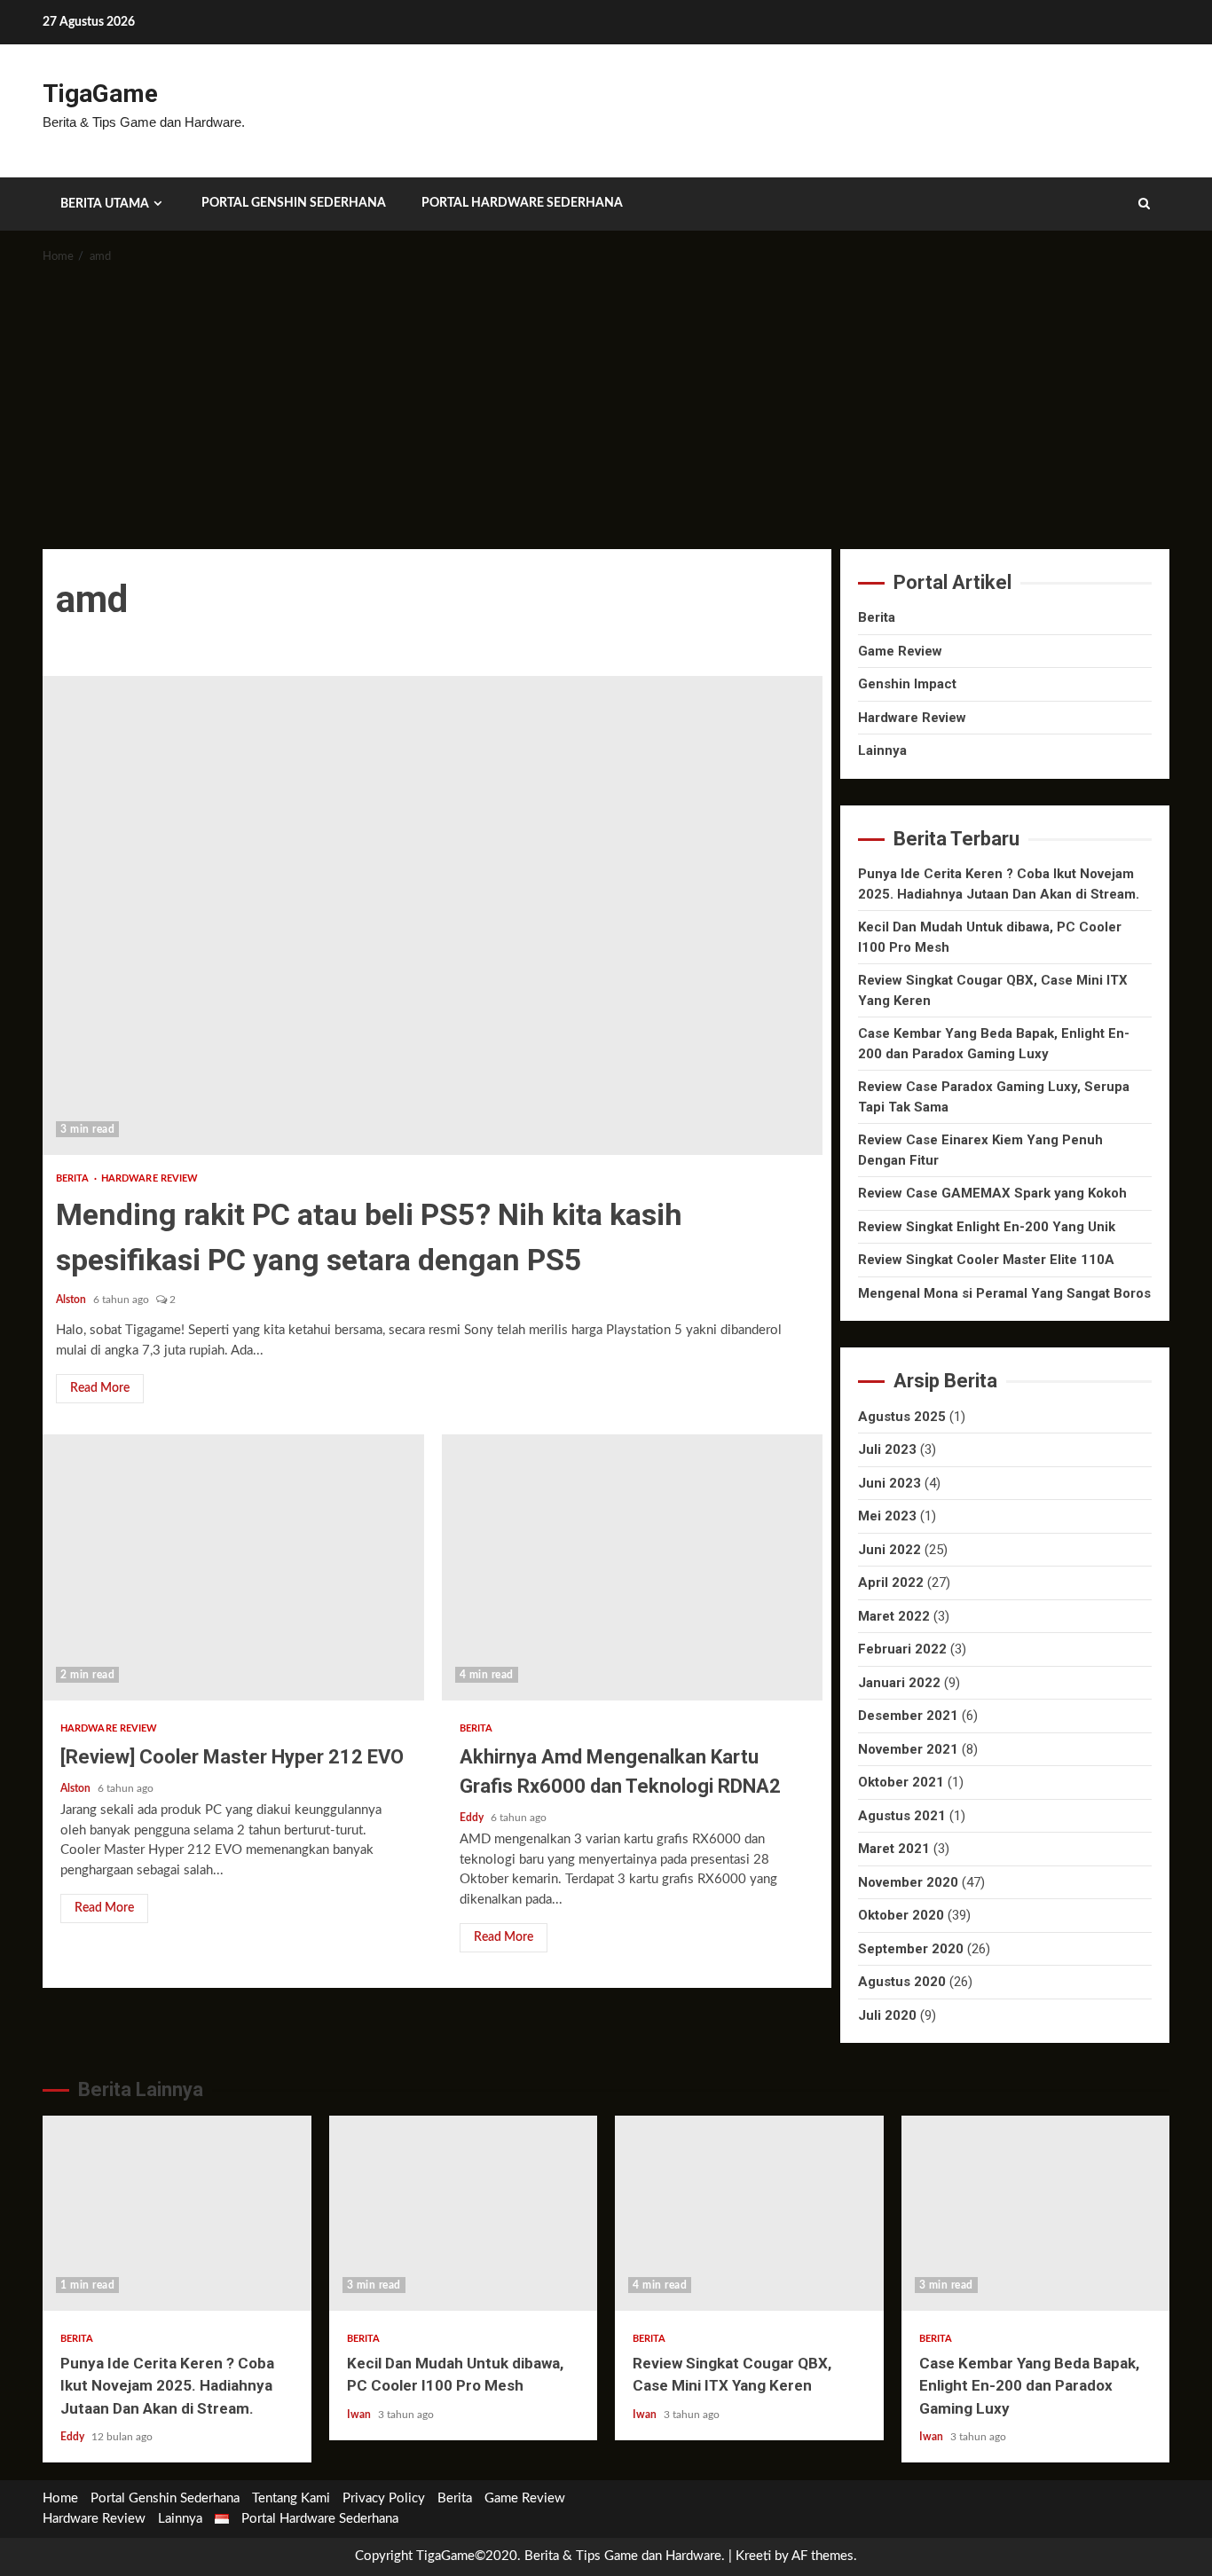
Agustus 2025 (902, 1417)
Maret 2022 (894, 1616)
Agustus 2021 (902, 1816)
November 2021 (908, 1749)
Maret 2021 (894, 1849)
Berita (74, 1178)
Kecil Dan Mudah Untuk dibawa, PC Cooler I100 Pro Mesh (464, 2213)
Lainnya (882, 750)
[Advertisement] (606, 416)
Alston (72, 1300)
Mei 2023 (887, 1516)
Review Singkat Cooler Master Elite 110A (986, 1260)
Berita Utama (105, 204)
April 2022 (891, 1583)
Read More (100, 1388)
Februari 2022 (902, 1649)
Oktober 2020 (901, 1915)
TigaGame (100, 94)
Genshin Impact (907, 684)
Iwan (360, 2415)
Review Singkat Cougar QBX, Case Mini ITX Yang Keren (749, 2213)
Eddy (473, 1818)
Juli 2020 (887, 2015)
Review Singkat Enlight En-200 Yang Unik (987, 1227)
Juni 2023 (889, 1483)
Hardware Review (150, 1178)
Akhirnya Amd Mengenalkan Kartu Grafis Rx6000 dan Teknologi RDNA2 (633, 1567)
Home (60, 2498)
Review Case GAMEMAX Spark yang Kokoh (992, 1193)
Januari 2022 (899, 1683)
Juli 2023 (887, 1449)
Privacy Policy (384, 2498)
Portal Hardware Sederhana (522, 203)
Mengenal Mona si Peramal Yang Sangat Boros (1004, 1293)
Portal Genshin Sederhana (294, 203)
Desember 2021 (908, 1716)
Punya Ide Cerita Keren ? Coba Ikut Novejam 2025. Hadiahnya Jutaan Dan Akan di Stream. (177, 2213)
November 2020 (908, 1882)
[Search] (1144, 204)
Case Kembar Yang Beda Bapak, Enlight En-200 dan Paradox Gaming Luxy (1036, 2213)
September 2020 (911, 1949)
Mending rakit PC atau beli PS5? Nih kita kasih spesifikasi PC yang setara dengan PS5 (433, 915)
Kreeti (753, 2556)
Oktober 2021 (901, 1782)
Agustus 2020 (902, 1982)
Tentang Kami (291, 2498)
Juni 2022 (889, 1550)
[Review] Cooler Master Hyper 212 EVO (233, 1567)
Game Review (900, 651)
